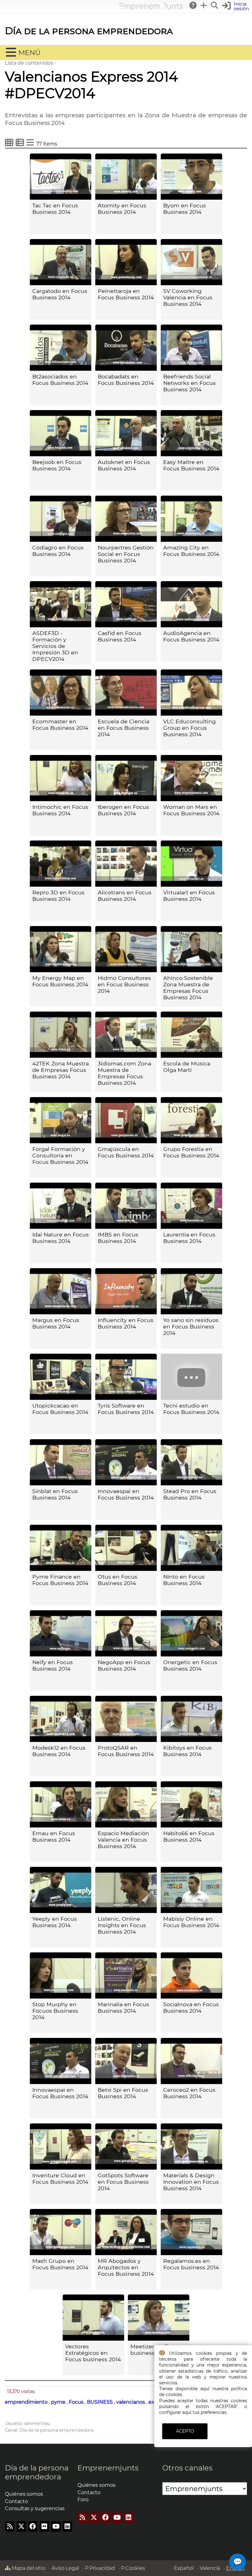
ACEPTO (185, 2431)
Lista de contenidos (29, 63)
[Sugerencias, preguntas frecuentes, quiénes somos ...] (193, 5)
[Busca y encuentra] (215, 5)
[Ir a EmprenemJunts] (151, 9)
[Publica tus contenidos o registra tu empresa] (204, 5)
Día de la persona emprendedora (89, 31)
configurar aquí (175, 2412)
